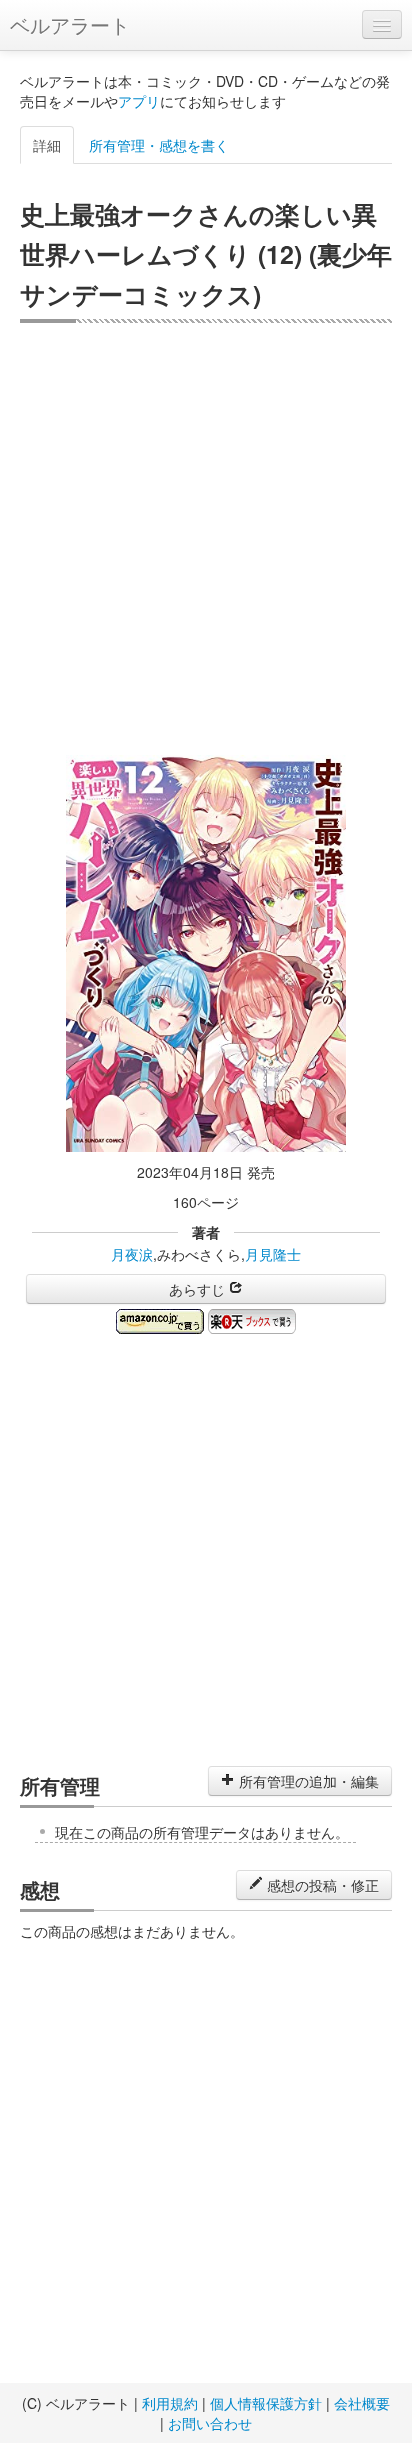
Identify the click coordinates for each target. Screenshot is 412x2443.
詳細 (47, 145)
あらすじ (199, 1289)
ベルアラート (70, 24)
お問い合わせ (210, 2423)
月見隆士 (273, 1254)
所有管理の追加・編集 (307, 1781)
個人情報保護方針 (266, 2403)
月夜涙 (132, 1254)
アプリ (139, 101)
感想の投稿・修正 (321, 1885)
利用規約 (170, 2403)
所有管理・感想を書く (159, 145)
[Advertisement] (206, 539)
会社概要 (362, 2403)
